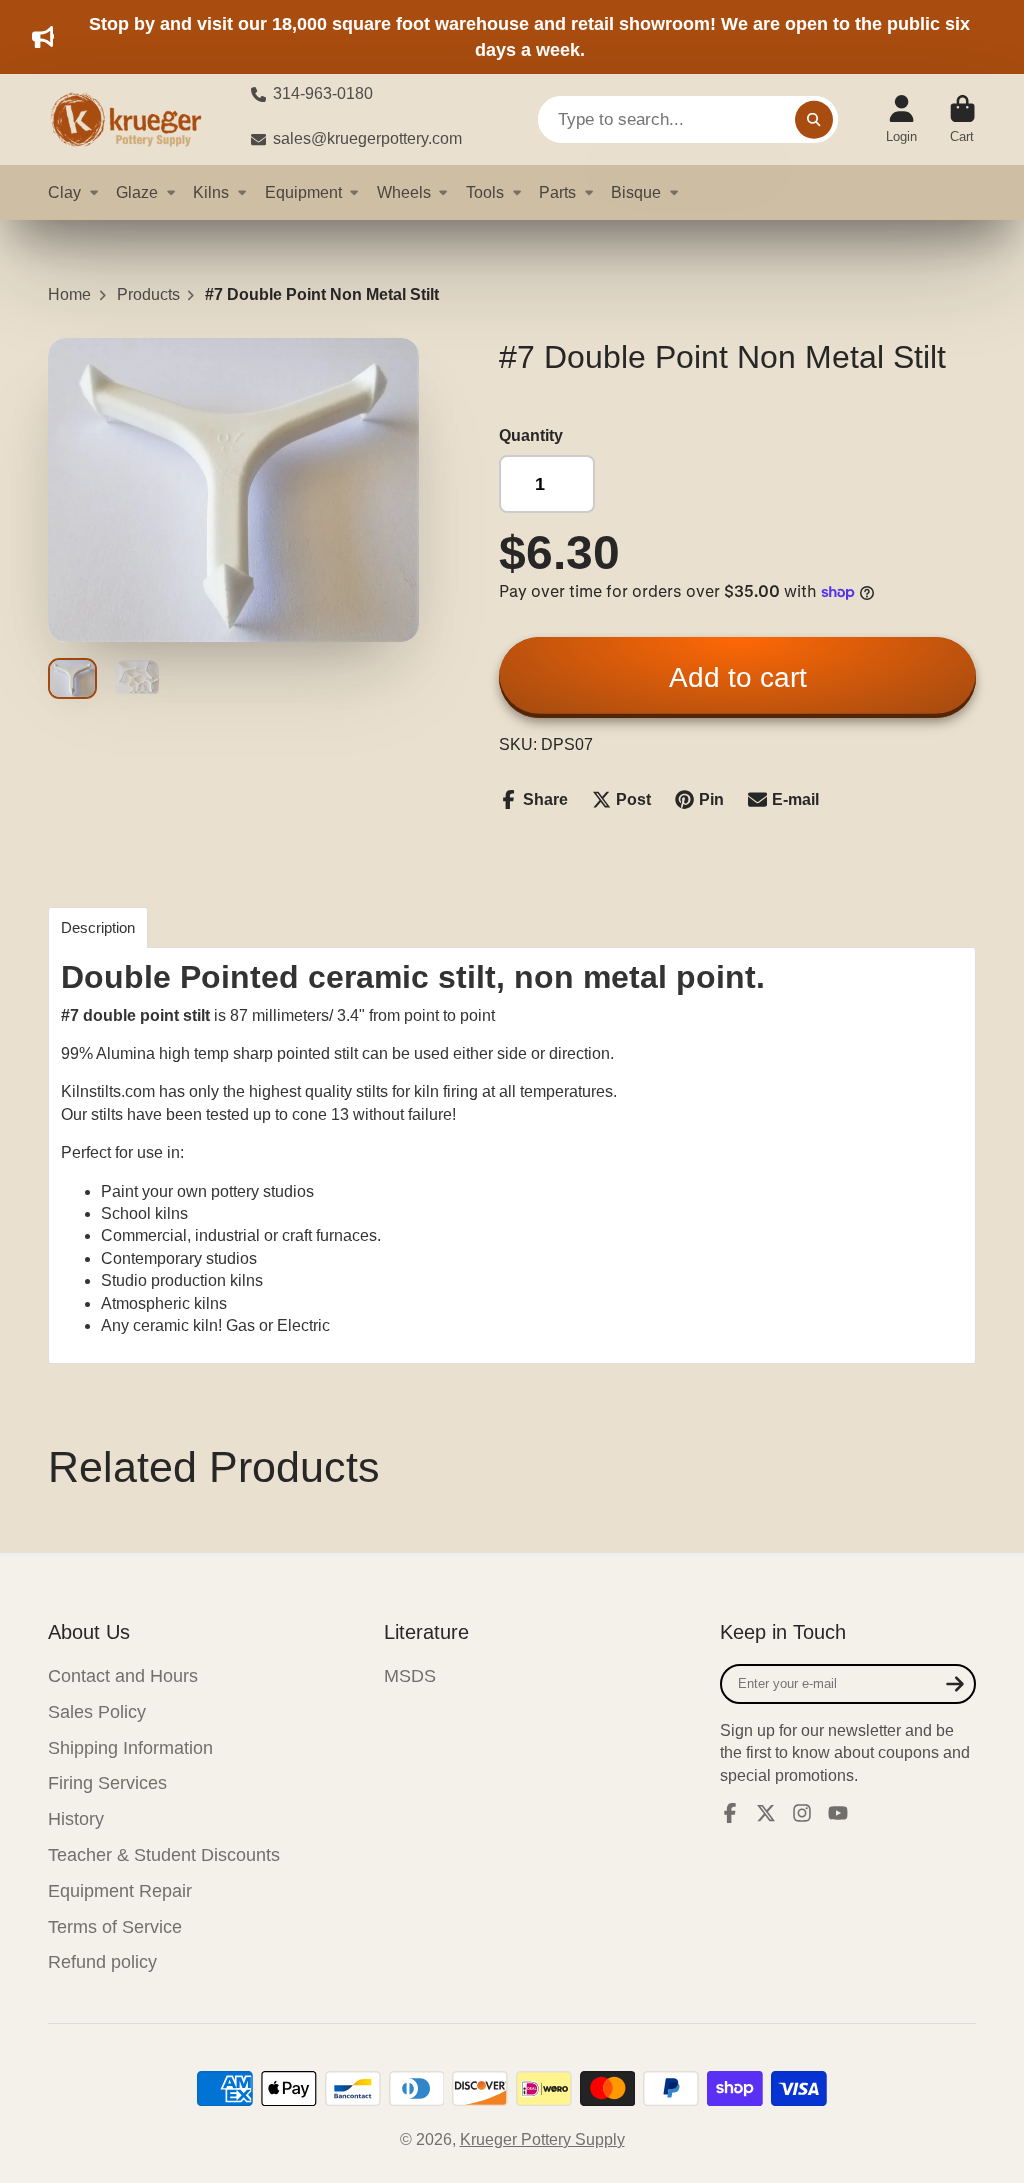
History (76, 1819)
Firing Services (107, 1783)
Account (901, 120)
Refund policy (102, 1962)
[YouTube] (838, 1813)
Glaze (137, 192)
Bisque (636, 192)
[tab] (98, 927)
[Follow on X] (766, 1813)
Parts (557, 192)
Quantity (531, 435)
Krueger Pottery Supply (542, 2139)
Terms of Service (115, 1927)
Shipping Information (130, 1748)
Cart (962, 120)
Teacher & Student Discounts (164, 1855)
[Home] (133, 119)
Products (148, 294)
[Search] (814, 120)
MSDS (410, 1676)
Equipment (303, 192)
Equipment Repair (120, 1891)
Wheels (404, 192)
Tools (485, 192)
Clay (64, 192)
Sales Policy (97, 1712)
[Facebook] (730, 1813)
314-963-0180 (323, 93)
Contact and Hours (123, 1676)
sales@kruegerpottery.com (367, 138)
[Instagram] (802, 1813)
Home (69, 294)
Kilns (211, 192)
